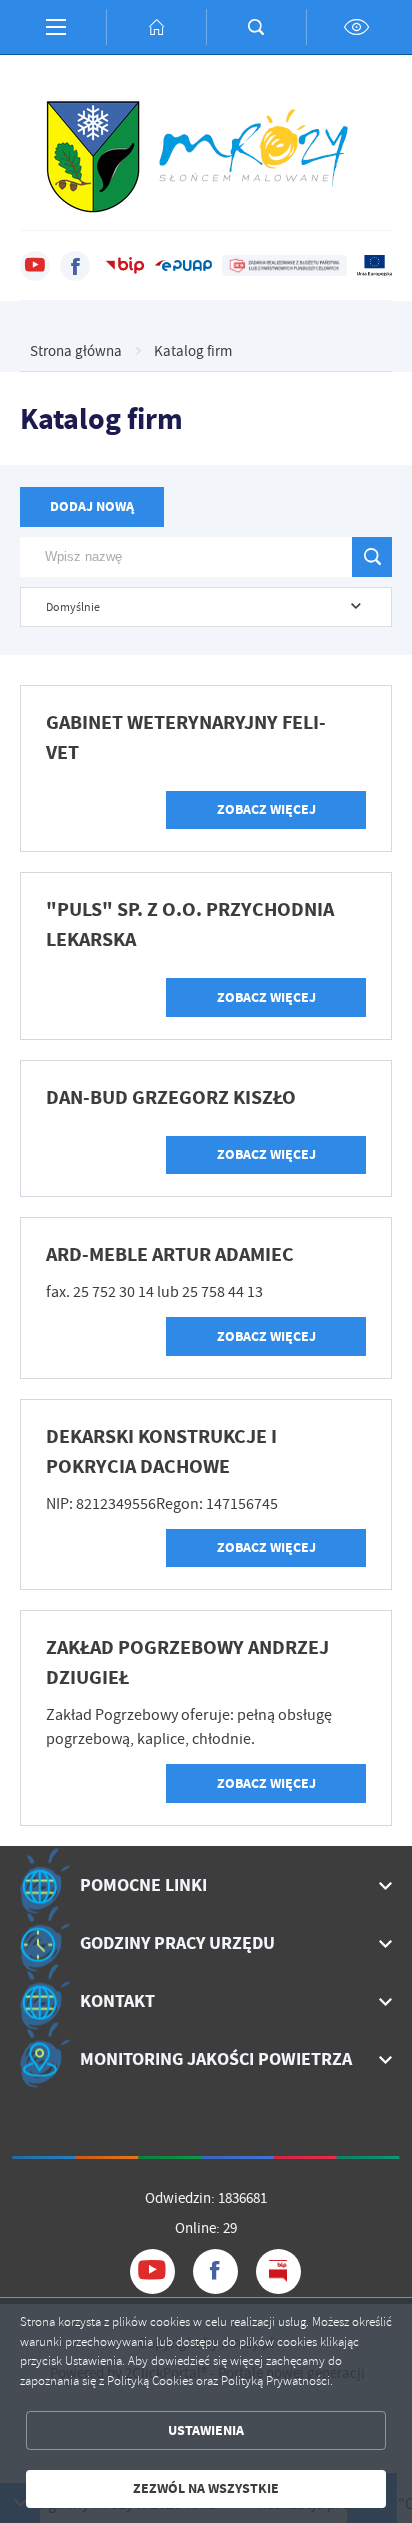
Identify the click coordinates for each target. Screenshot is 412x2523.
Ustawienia (206, 2430)
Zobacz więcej (266, 809)
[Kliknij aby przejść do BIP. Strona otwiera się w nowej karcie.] (125, 266)
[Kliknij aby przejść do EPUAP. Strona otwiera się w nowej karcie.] (183, 266)
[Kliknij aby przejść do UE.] (374, 266)
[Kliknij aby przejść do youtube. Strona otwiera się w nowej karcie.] (35, 266)
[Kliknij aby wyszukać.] (372, 557)
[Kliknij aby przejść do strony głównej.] (156, 27)
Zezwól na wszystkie (206, 2488)
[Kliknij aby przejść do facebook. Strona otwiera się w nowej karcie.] (75, 266)
